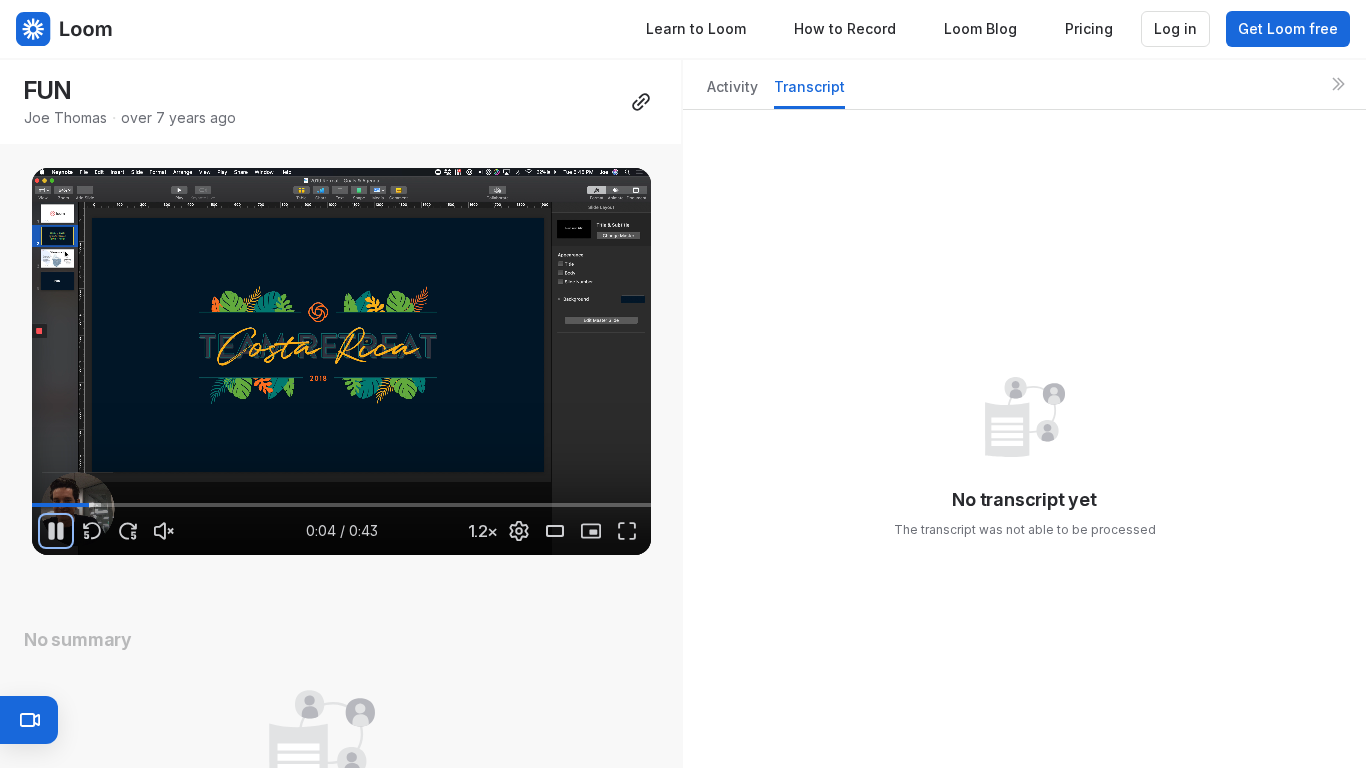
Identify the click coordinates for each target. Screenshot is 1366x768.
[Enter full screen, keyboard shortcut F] (627, 531)
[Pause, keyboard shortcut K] (56, 531)
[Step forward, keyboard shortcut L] (128, 531)
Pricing (1089, 28)
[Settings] (519, 531)
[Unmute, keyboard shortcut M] (164, 531)
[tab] (732, 92)
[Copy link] (641, 102)
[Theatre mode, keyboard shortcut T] (555, 531)
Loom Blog (980, 28)
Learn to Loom (696, 28)
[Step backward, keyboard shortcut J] (92, 531)
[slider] (341, 505)
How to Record (845, 28)
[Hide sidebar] (1338, 84)
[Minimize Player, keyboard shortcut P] (591, 531)
